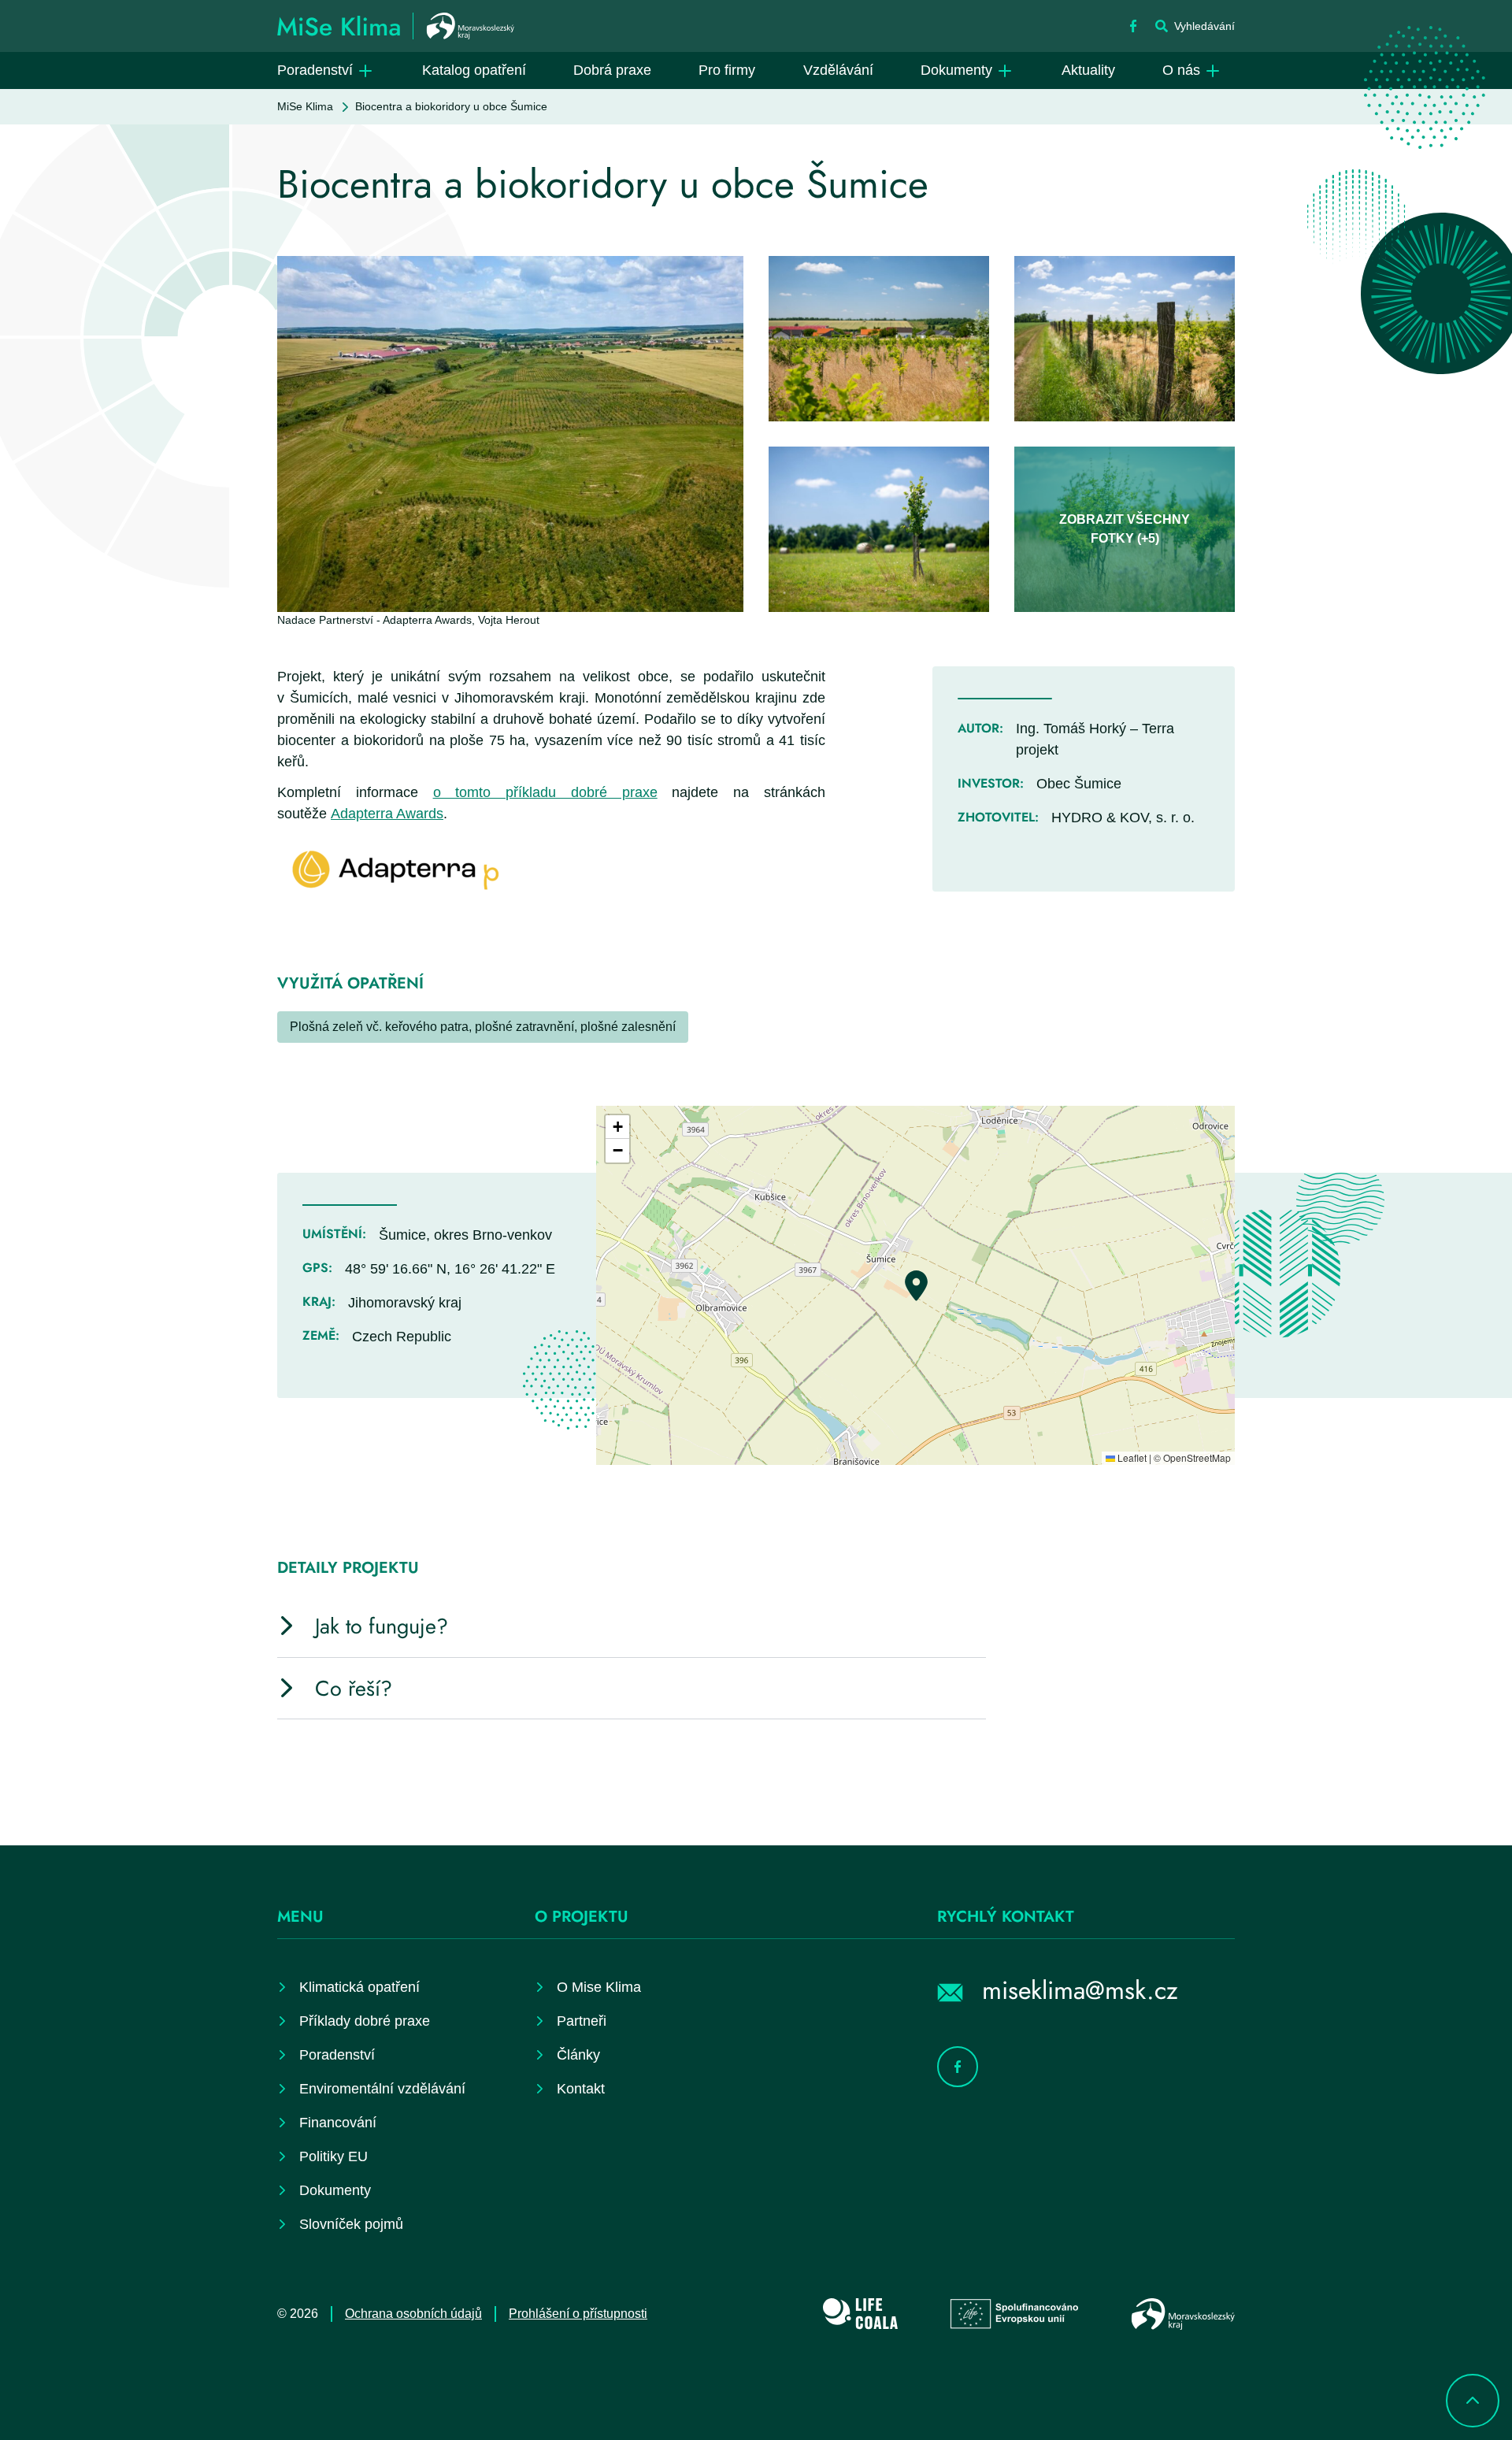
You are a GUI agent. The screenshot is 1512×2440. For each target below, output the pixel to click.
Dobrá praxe (612, 70)
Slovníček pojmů (351, 2224)
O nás (1181, 70)
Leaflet (1131, 1457)
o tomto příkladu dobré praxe (545, 792)
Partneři (582, 2021)
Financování (338, 2123)
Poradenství (315, 70)
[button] (916, 1285)
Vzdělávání (838, 70)
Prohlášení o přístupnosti (578, 2314)
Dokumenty (956, 70)
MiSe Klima (305, 106)
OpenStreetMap (1197, 1457)
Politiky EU (334, 2156)
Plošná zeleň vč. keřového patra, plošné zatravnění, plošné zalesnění (483, 1027)
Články (578, 2055)
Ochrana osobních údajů (413, 2314)
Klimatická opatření (359, 1987)
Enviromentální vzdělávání (382, 2089)
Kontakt (581, 2089)
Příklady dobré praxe (365, 2021)
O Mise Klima (599, 1987)
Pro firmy (727, 70)
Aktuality (1088, 70)
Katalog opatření (474, 70)
